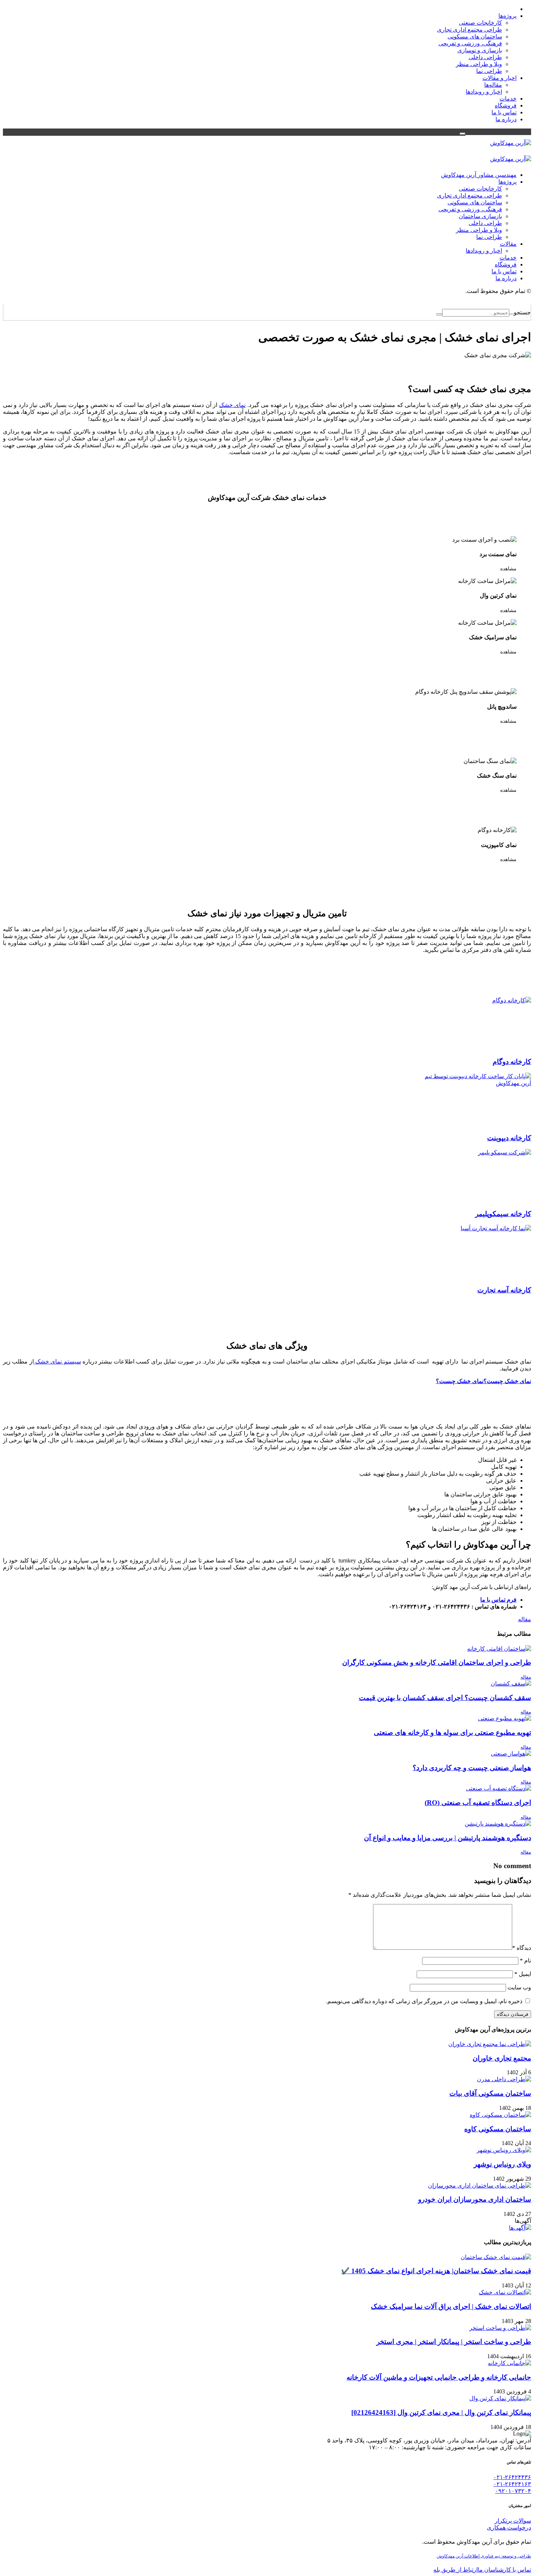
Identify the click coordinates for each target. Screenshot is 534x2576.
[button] (462, 134)
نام (525, 1960)
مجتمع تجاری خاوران (502, 2058)
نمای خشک (232, 405)
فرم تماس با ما (498, 1600)
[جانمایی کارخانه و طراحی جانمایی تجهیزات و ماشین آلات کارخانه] (509, 2363)
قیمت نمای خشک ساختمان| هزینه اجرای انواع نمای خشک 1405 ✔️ (436, 2271)
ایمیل (523, 1974)
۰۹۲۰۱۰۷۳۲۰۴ (513, 2491)
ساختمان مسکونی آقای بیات (490, 2093)
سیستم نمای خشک (57, 1362)
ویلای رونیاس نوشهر (502, 2164)
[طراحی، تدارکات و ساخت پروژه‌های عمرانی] (511, 143)
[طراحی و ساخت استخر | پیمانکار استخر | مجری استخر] (500, 2328)
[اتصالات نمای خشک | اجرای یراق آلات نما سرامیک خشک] (505, 2292)
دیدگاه (522, 1948)
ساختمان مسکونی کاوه (498, 2129)
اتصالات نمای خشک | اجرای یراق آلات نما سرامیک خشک (451, 2306)
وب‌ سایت (519, 1987)
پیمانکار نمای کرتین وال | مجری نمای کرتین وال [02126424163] (441, 2412)
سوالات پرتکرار (513, 2521)
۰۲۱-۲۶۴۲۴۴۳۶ (512, 2477)
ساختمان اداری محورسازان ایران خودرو (475, 2199)
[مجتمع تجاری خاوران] (490, 2044)
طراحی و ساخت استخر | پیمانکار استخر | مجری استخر (454, 2342)
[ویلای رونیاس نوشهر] (504, 2150)
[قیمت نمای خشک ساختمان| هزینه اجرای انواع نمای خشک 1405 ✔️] (496, 2257)
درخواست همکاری (509, 2528)
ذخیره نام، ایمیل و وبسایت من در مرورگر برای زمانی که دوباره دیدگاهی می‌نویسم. (424, 2001)
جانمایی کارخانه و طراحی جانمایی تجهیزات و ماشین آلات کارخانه (439, 2377)
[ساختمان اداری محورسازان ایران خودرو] (480, 2186)
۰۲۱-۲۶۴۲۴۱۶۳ (512, 2484)
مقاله (525, 1619)
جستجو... (520, 312)
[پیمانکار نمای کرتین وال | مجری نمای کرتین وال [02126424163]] (500, 2398)
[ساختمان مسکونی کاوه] (500, 2115)
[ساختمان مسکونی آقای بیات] (504, 2079)
